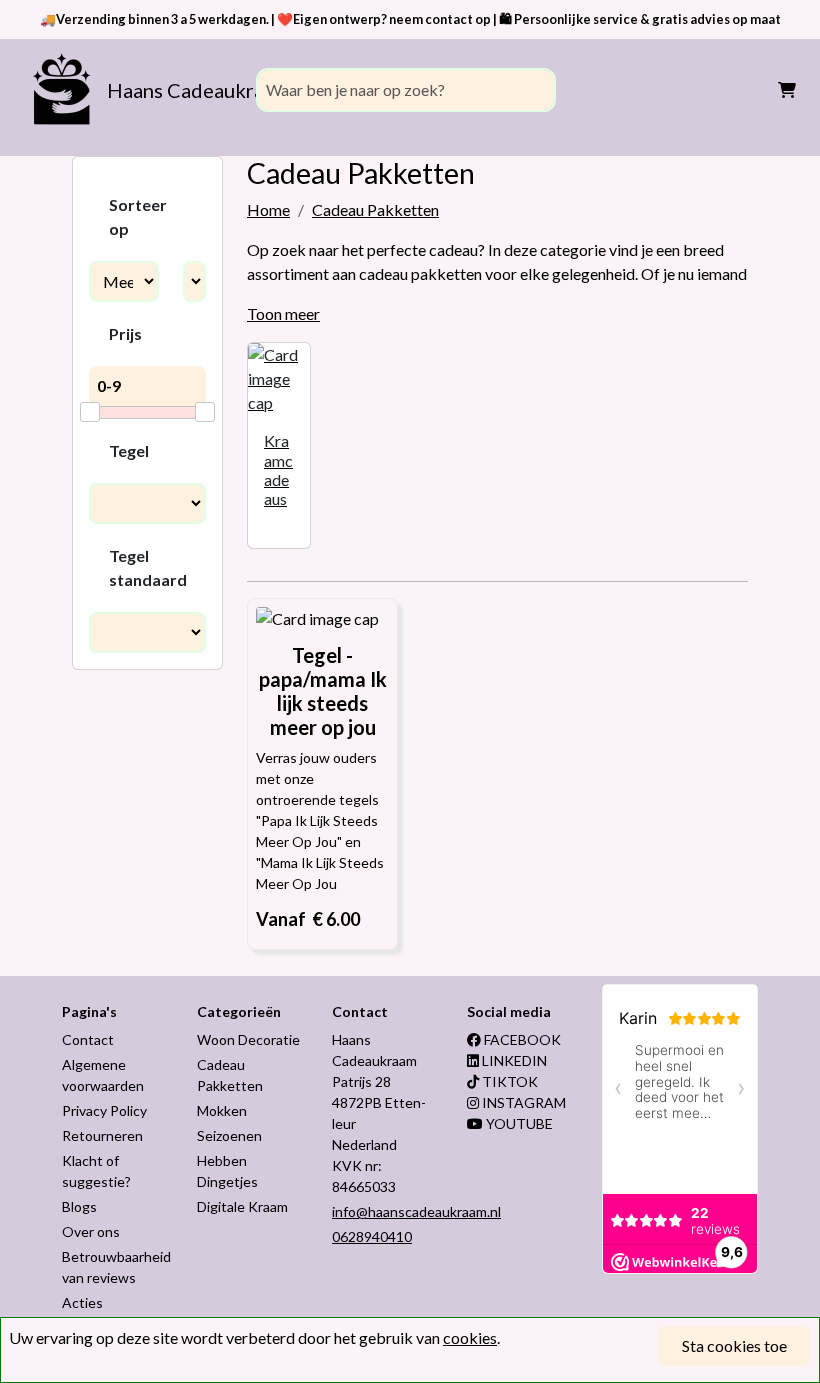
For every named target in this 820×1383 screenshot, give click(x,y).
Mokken (222, 1110)
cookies (470, 1337)
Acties (82, 1302)
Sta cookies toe (734, 1345)
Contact (88, 1039)
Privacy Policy (104, 1110)
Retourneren (102, 1135)
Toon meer (283, 313)
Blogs (79, 1206)
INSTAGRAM (522, 1102)
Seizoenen (229, 1135)
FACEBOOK (521, 1039)
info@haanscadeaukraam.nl (416, 1211)
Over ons (91, 1231)
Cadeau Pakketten (375, 209)
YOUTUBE (518, 1123)
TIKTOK (508, 1081)
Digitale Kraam (242, 1206)
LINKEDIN (513, 1060)
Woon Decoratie (248, 1039)
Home (268, 209)
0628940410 (372, 1236)
